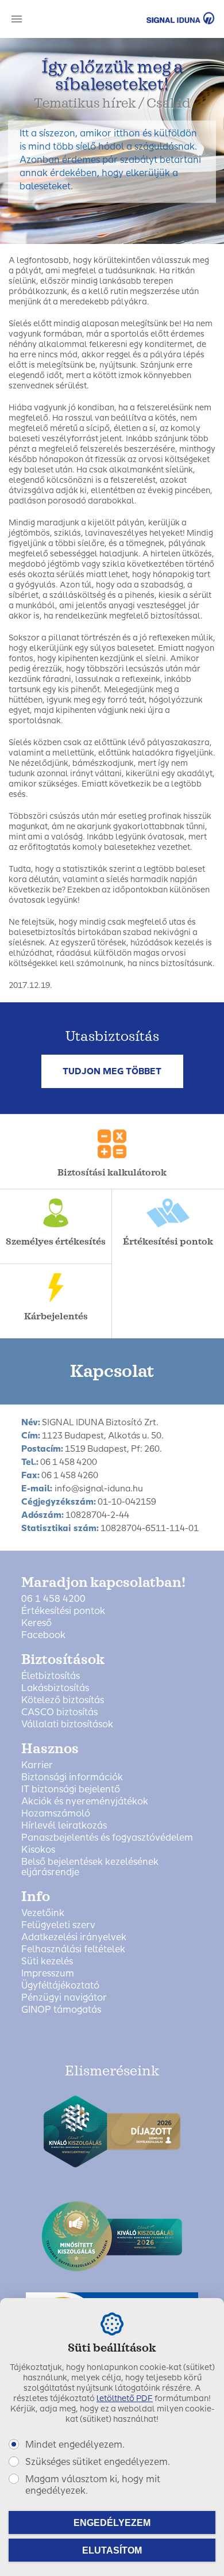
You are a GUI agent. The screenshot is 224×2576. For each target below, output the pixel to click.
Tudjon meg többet (112, 1071)
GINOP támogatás (61, 2010)
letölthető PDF (125, 2398)
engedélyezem (112, 2523)
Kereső (36, 1623)
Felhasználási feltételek (73, 1949)
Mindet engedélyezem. (75, 2445)
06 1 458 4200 (53, 1599)
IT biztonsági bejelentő (71, 1789)
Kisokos (38, 1850)
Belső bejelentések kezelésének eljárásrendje (90, 1867)
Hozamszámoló (56, 1814)
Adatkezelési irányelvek (74, 1937)
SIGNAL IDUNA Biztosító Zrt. (164, 18)
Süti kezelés (47, 1961)
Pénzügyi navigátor (64, 1998)
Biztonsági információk (72, 1777)
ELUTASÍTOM (112, 2550)
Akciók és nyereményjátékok (85, 1802)
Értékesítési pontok (63, 1611)
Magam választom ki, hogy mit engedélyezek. (93, 2485)
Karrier (37, 1765)
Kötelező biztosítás (63, 1700)
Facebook (43, 1635)
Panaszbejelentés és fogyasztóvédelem (107, 1838)
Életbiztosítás (51, 1676)
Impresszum (48, 1974)
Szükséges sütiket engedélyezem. (98, 2462)
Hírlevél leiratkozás (64, 1826)
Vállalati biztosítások (67, 1724)
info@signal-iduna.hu (99, 1489)
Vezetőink (43, 1913)
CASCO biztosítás (59, 1712)
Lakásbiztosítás (55, 1688)
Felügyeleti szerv (58, 1925)
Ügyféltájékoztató (60, 1986)
